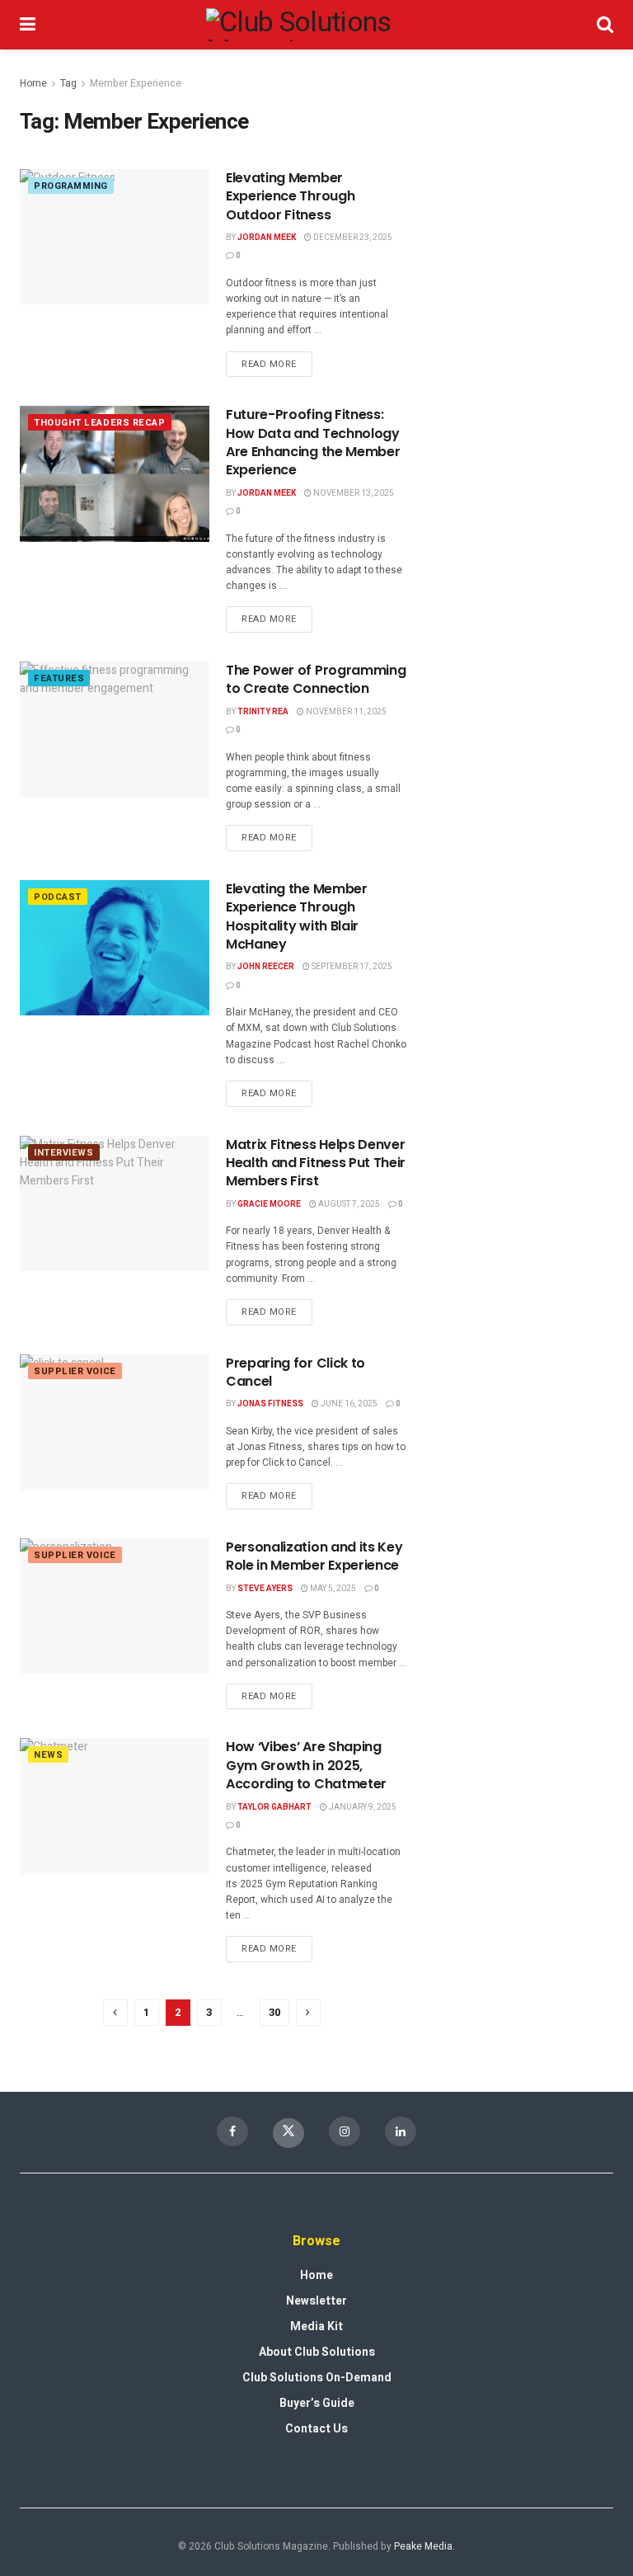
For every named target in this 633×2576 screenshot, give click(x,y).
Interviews (64, 1153)
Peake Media (423, 2546)
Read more (277, 361)
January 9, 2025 (362, 1807)
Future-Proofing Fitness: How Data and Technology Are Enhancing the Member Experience (313, 442)
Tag (68, 83)
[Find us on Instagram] (345, 2131)
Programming (71, 186)
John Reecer (266, 967)
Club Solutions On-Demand (317, 2378)
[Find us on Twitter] (288, 2133)
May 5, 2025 (332, 1589)
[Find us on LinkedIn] (401, 2131)
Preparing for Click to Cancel (295, 1372)
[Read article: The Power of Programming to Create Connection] (115, 729)
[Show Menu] (28, 25)
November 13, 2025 (353, 493)
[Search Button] (605, 25)
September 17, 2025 (351, 967)
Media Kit (316, 2326)
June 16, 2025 (348, 1404)
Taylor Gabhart (274, 1807)
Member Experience (136, 83)
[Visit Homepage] (316, 25)
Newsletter (316, 2301)
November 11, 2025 (345, 712)
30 (274, 2012)
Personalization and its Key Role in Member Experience (314, 1556)
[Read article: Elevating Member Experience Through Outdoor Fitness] (115, 237)
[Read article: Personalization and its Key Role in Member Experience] (115, 1606)
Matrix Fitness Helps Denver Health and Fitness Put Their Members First (316, 1163)
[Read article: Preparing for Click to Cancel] (115, 1422)
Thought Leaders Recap (100, 423)
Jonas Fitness (270, 1404)
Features (59, 678)
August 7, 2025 (348, 1204)
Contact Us (316, 2429)
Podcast (58, 897)
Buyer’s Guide (317, 2403)
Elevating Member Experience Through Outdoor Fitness (290, 196)
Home (33, 83)
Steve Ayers (265, 1589)
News (48, 1755)
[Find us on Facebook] (232, 2131)
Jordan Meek (267, 238)
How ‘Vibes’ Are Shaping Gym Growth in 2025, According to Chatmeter (306, 1765)
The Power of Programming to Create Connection (316, 679)
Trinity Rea (263, 712)
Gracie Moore (269, 1204)
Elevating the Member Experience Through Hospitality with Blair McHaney (297, 916)
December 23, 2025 (352, 238)
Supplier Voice (75, 1371)
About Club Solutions (317, 2352)
